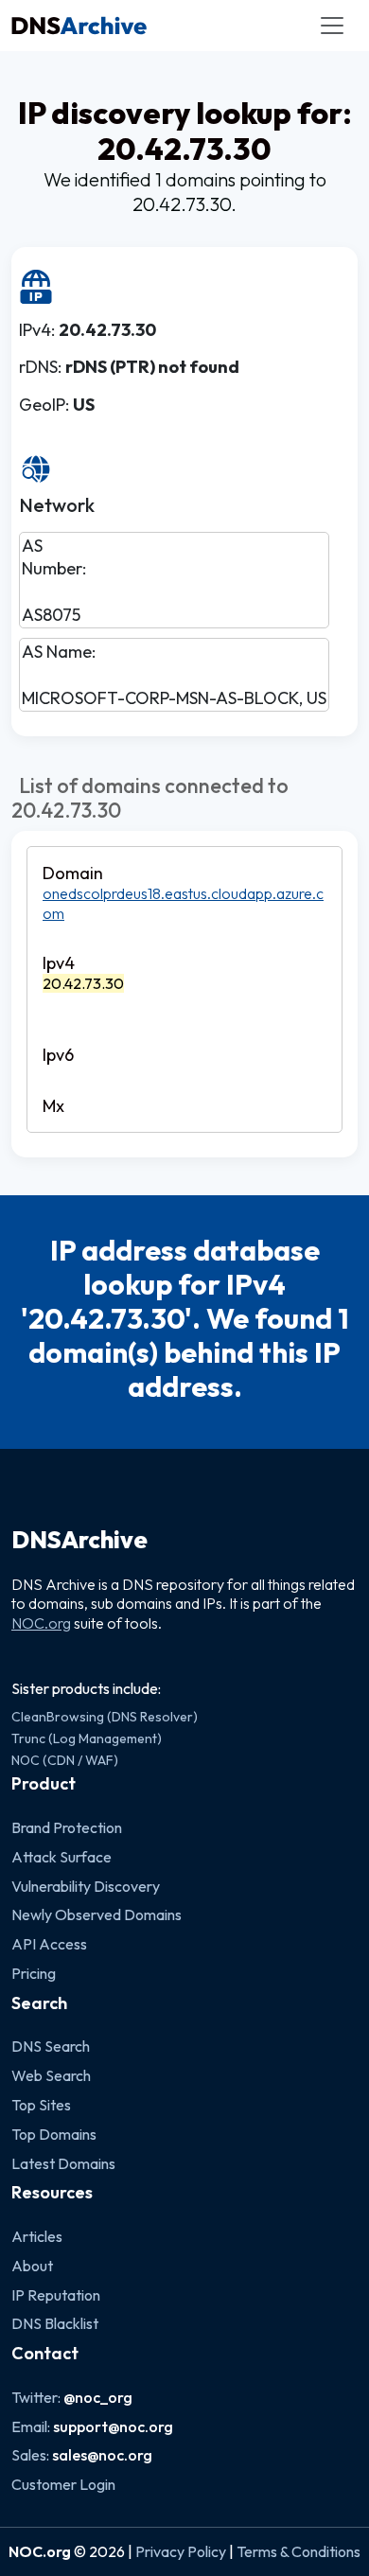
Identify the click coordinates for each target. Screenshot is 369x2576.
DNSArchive (79, 1540)
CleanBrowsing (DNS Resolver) (105, 1717)
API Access (49, 1944)
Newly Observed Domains (97, 1914)
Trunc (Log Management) (87, 1738)
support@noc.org (113, 2426)
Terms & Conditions (299, 2551)
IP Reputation (56, 2295)
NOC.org (41, 1623)
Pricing (34, 1973)
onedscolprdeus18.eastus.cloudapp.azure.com (183, 903)
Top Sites (41, 2105)
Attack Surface (61, 1857)
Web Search (51, 2075)
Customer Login (63, 2484)
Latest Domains (63, 2163)
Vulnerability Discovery (86, 1886)
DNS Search (51, 2046)
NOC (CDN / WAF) (65, 1760)
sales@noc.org (102, 2455)
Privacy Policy (181, 2551)
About (32, 2266)
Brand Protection (67, 1827)
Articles (37, 2236)
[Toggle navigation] (332, 26)
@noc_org (98, 2397)
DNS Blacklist (55, 2323)
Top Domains (54, 2134)
